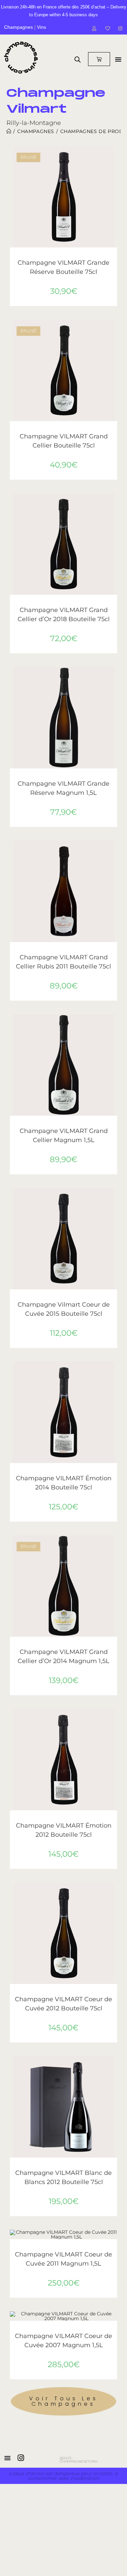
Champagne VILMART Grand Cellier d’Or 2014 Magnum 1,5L (63, 1656)
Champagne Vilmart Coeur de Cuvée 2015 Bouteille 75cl (64, 1309)
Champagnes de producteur (55, 256)
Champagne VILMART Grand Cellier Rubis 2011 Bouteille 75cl (63, 962)
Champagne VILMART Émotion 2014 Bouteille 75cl (64, 1483)
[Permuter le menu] (118, 59)
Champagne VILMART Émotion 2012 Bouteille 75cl (64, 1830)
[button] (114, 175)
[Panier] (99, 59)
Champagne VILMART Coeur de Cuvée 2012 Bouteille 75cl (63, 2004)
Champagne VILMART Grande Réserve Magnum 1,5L (63, 788)
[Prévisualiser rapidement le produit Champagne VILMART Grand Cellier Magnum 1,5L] (114, 1026)
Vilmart (94, 256)
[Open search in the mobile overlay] (78, 59)
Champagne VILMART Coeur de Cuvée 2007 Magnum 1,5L (63, 2341)
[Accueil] (9, 131)
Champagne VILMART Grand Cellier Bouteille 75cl (64, 441)
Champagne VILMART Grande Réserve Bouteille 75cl (63, 267)
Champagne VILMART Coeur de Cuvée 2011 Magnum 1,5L (63, 2259)
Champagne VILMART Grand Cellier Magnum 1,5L (64, 1136)
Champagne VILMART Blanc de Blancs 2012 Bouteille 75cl (63, 2177)
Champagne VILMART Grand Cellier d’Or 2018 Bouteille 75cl (64, 615)
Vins (41, 27)
